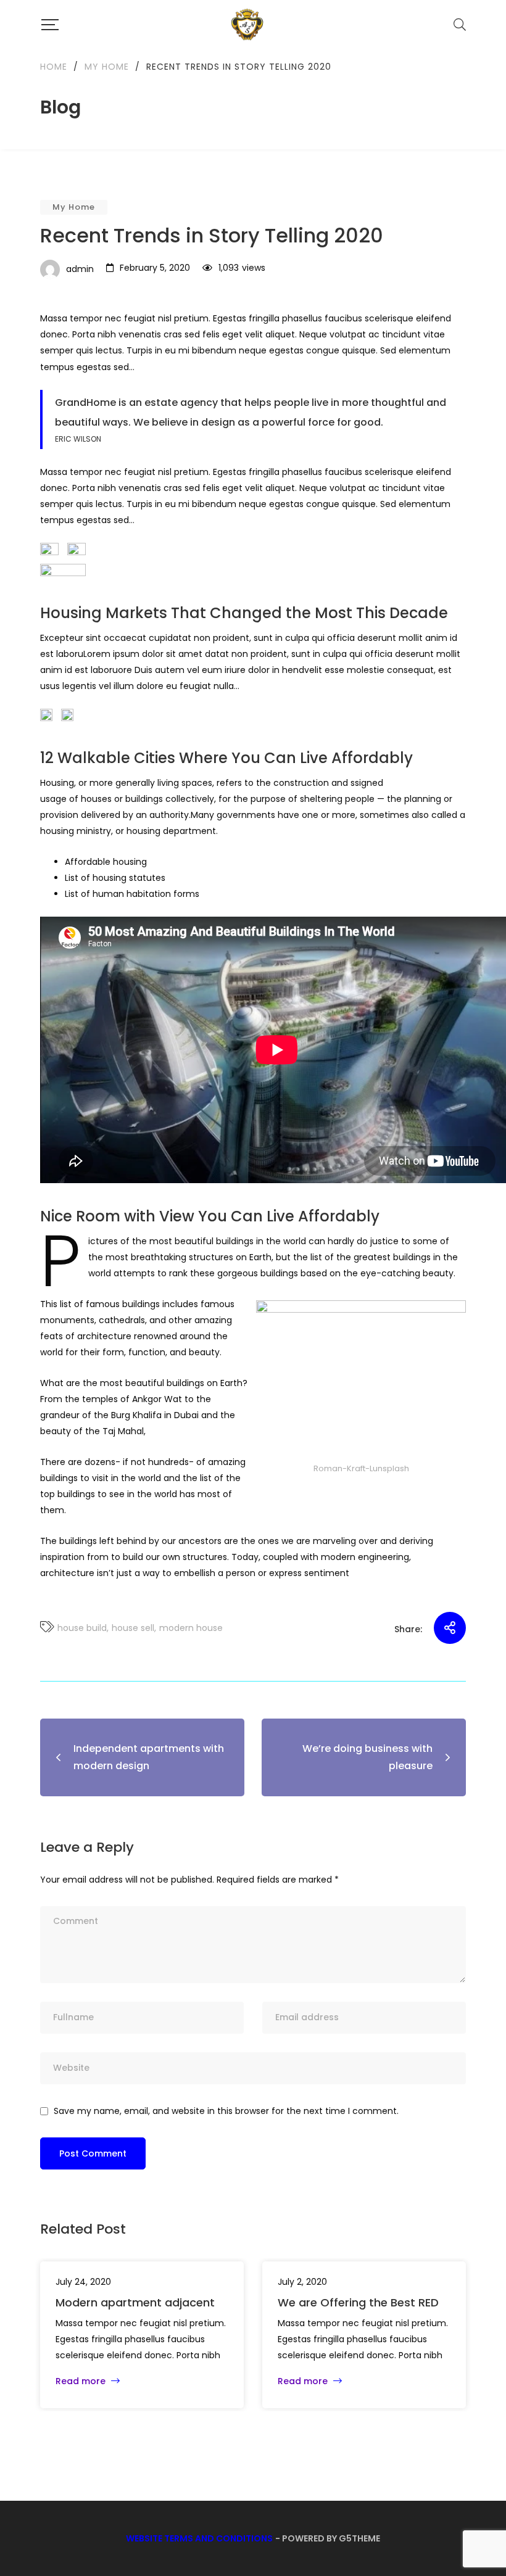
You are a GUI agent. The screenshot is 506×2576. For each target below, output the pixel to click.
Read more (82, 2381)
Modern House (191, 1628)
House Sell (133, 1628)
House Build (82, 1628)
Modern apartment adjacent (135, 2302)
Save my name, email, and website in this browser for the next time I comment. (226, 2111)
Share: (408, 1629)
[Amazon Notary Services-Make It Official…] (247, 25)
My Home (74, 207)
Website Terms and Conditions (199, 2538)
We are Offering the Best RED (358, 2302)
